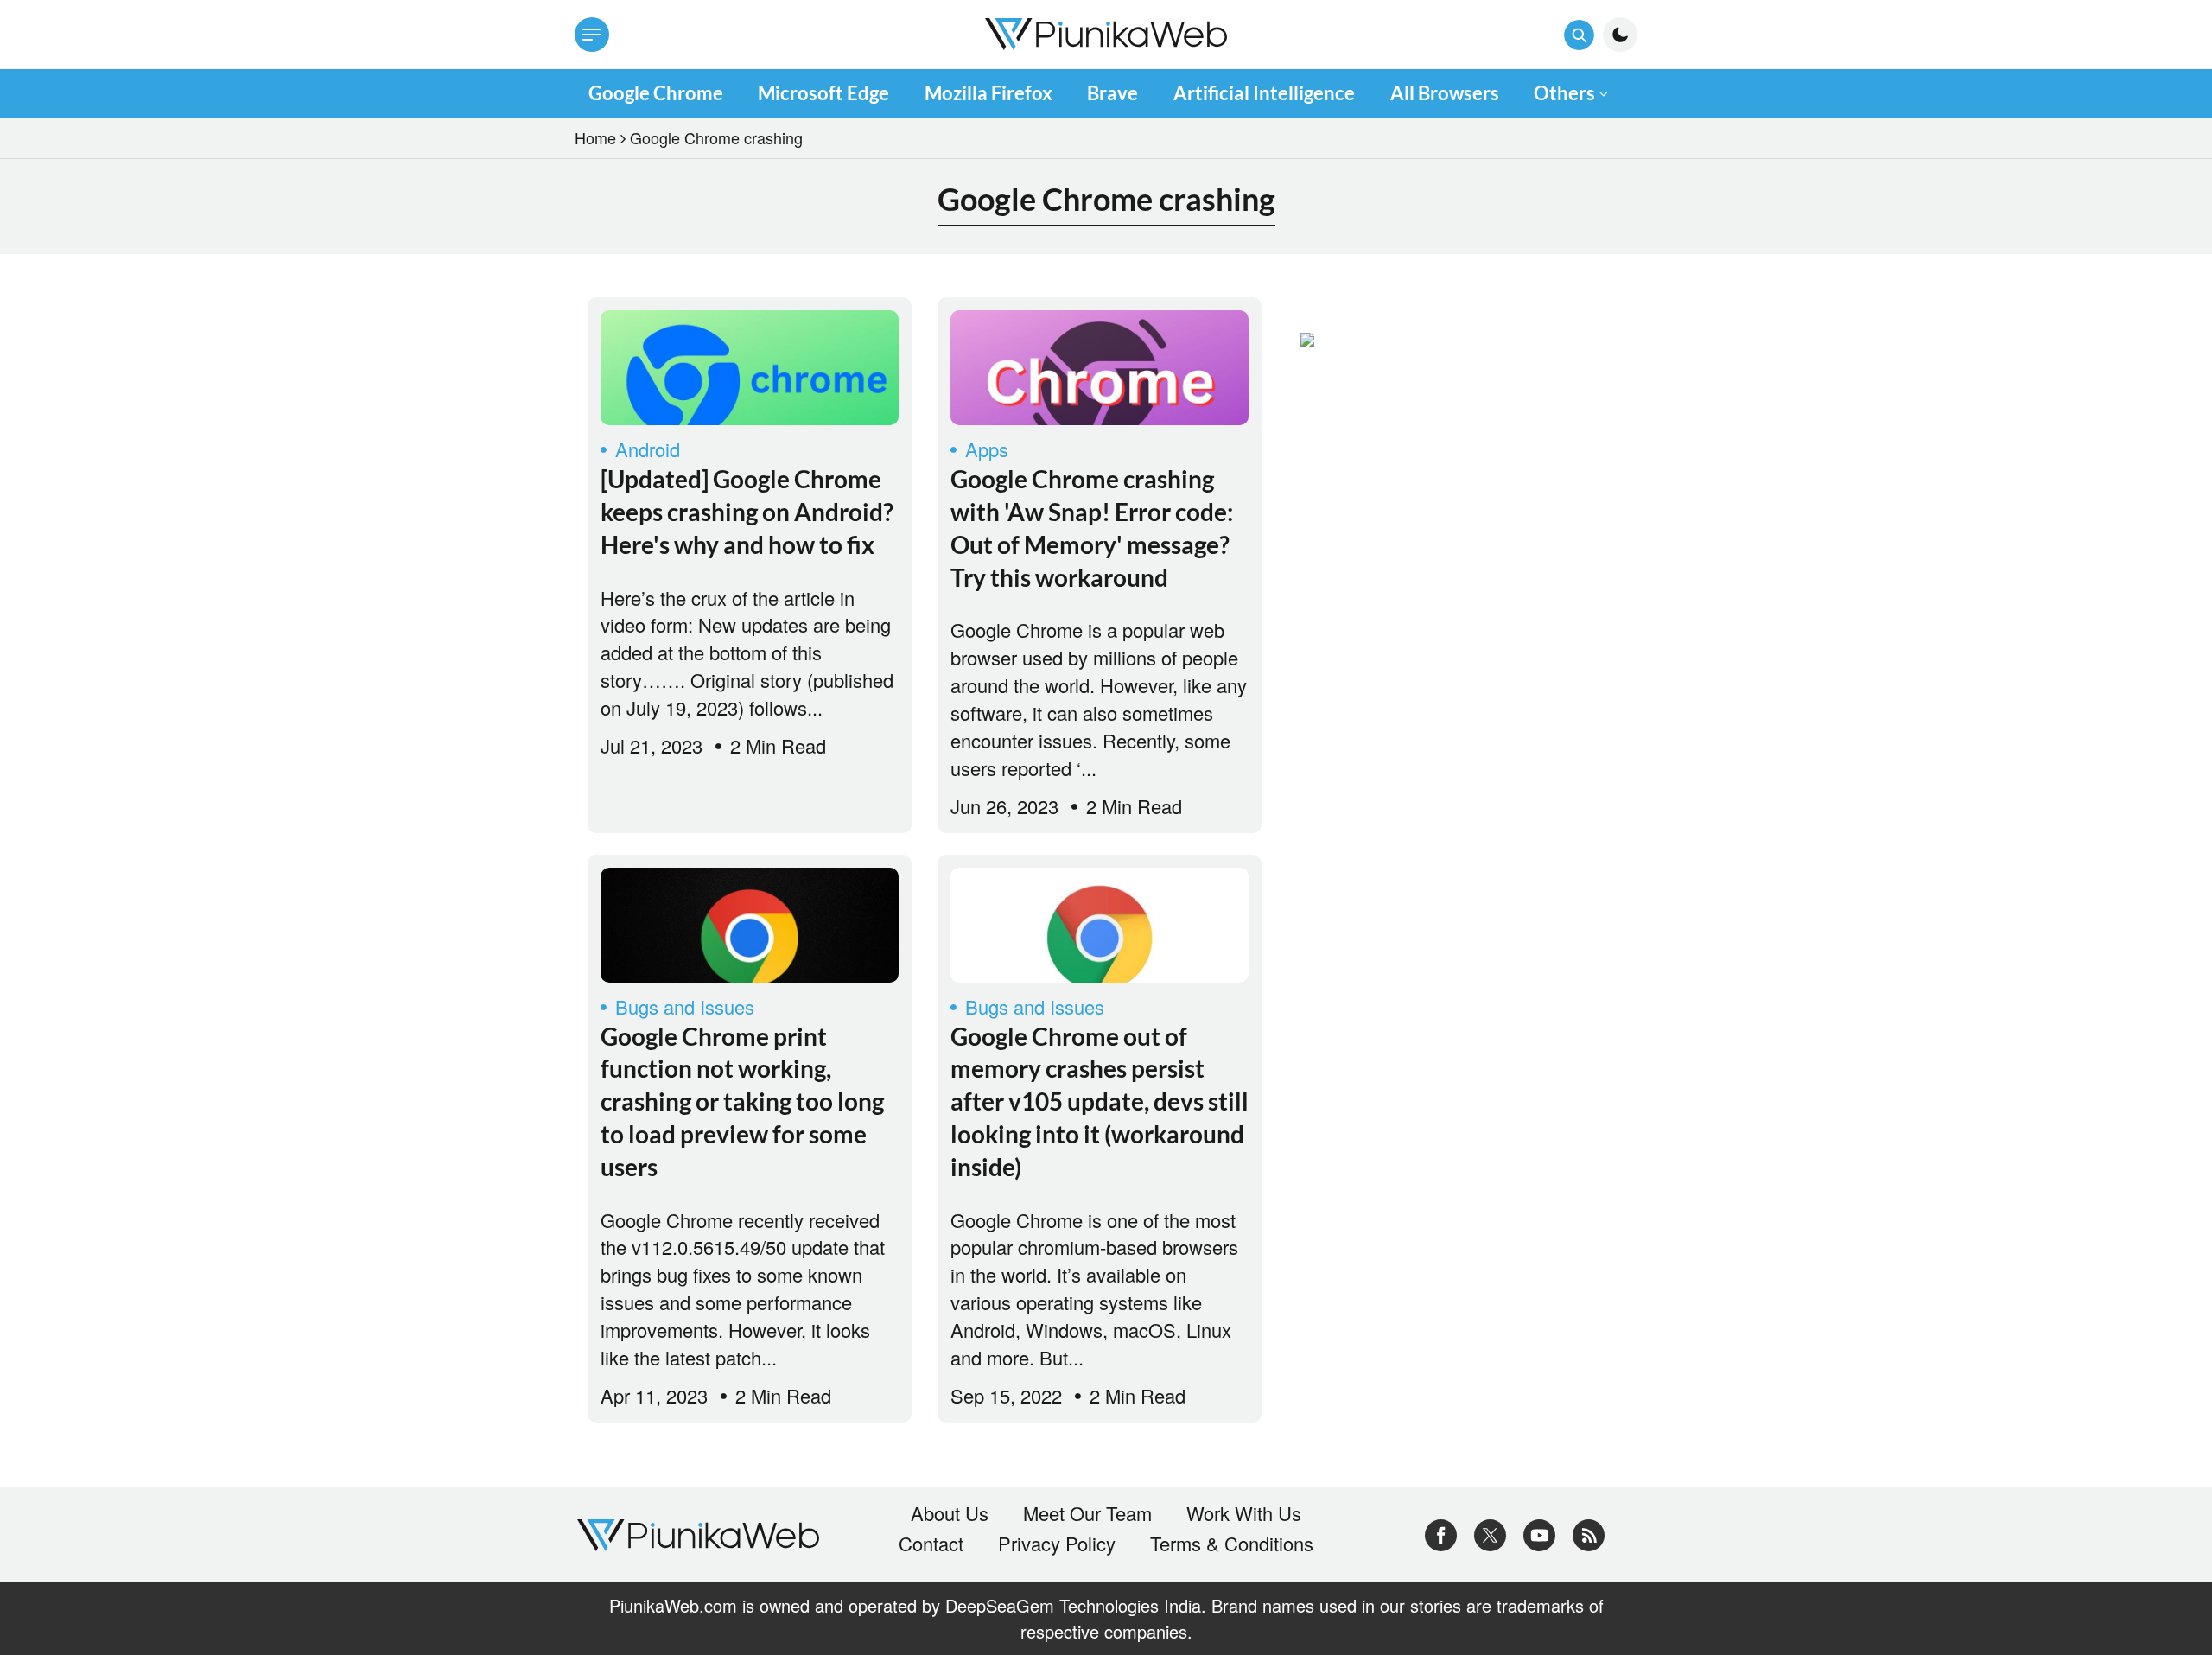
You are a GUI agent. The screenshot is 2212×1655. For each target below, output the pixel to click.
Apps (987, 449)
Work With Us (1244, 1513)
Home (595, 137)
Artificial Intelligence (1264, 93)
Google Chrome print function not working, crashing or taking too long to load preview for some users (742, 1101)
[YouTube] (1539, 1532)
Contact (931, 1544)
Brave (1112, 93)
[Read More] (750, 368)
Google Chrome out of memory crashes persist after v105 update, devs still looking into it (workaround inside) (1100, 1101)
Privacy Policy (1057, 1544)
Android (648, 449)
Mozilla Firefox (988, 93)
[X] (1490, 1532)
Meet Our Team (1087, 1513)
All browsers (1445, 93)
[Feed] (1589, 1532)
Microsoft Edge (823, 93)
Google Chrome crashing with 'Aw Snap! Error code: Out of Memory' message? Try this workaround (1092, 528)
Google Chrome (656, 93)
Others (1564, 93)
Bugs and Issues (685, 1006)
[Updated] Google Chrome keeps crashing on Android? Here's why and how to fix (747, 512)
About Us (950, 1513)
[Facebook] (1441, 1532)
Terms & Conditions (1232, 1544)
